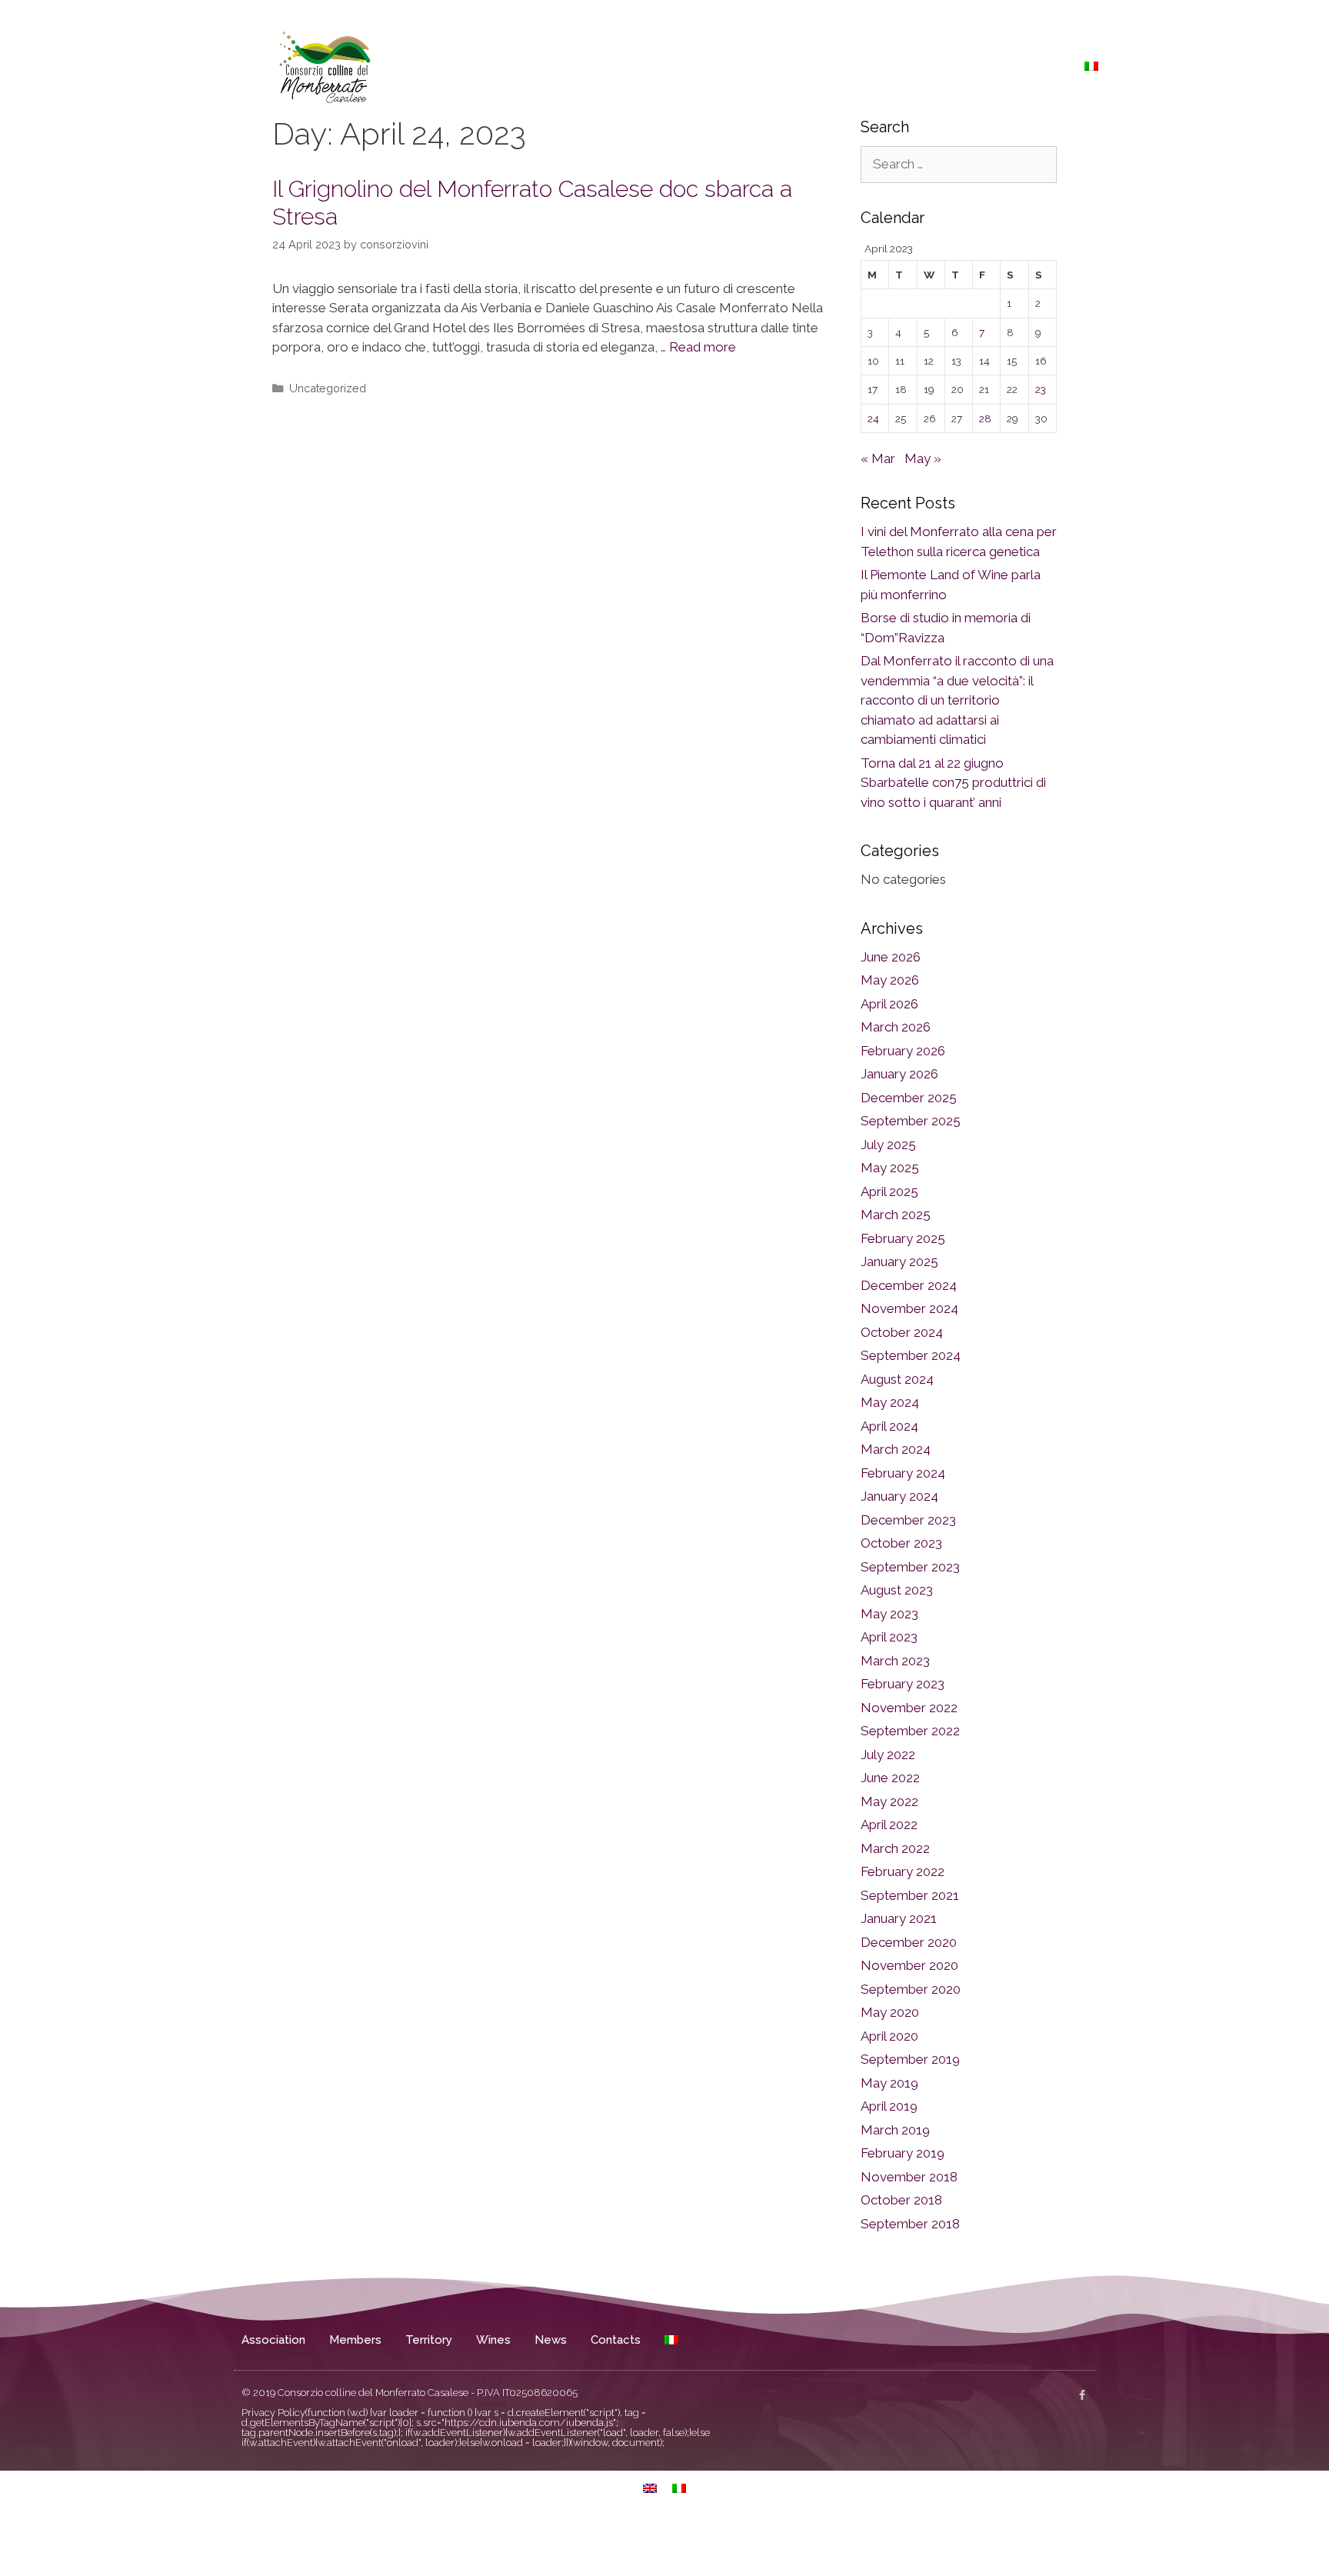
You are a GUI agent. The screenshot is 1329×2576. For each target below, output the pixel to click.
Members (791, 66)
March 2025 (896, 1215)
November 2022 (909, 1708)
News (978, 66)
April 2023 (889, 1637)
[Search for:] (959, 164)
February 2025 (903, 1238)
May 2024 (890, 1402)
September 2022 (910, 1731)
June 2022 (890, 1778)
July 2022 (888, 1755)
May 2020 (890, 2012)
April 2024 (889, 1426)
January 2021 (899, 1918)
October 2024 (902, 1332)
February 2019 (903, 2153)
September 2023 (910, 1567)
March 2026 (896, 1027)
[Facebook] (1082, 2395)
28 (985, 418)
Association (711, 66)
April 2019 (889, 2106)
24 (873, 418)
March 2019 (895, 2130)
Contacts (1039, 66)
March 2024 (896, 1449)
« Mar (878, 458)
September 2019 (910, 2059)
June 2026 (891, 957)
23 (1041, 389)
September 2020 (911, 1989)
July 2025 (888, 1145)
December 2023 (908, 1520)
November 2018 (909, 2177)
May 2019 (889, 2083)
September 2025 (911, 1121)
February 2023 (903, 1684)
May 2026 (890, 980)
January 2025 (899, 1261)
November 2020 (909, 1965)
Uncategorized (328, 388)
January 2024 (899, 1496)
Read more (703, 347)
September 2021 (910, 1895)
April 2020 (889, 2036)
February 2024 (903, 1473)
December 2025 (909, 1098)
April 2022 (889, 1825)
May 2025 (890, 1168)
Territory (862, 66)
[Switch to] (1091, 66)
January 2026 (899, 1074)
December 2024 (909, 1285)
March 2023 (895, 1661)
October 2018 (901, 2200)
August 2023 (897, 1590)
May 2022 (889, 1801)
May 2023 (889, 1614)
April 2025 (889, 1191)
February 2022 (903, 1871)
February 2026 (903, 1051)
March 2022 (895, 1848)
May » (923, 458)
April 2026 (889, 1004)
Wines (925, 66)
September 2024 (911, 1355)
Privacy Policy (273, 2413)
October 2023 (901, 1543)
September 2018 (910, 2224)
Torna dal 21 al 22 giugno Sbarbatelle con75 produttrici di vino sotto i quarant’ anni (953, 783)
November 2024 (909, 1308)
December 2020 (909, 1942)
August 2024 (897, 1379)
